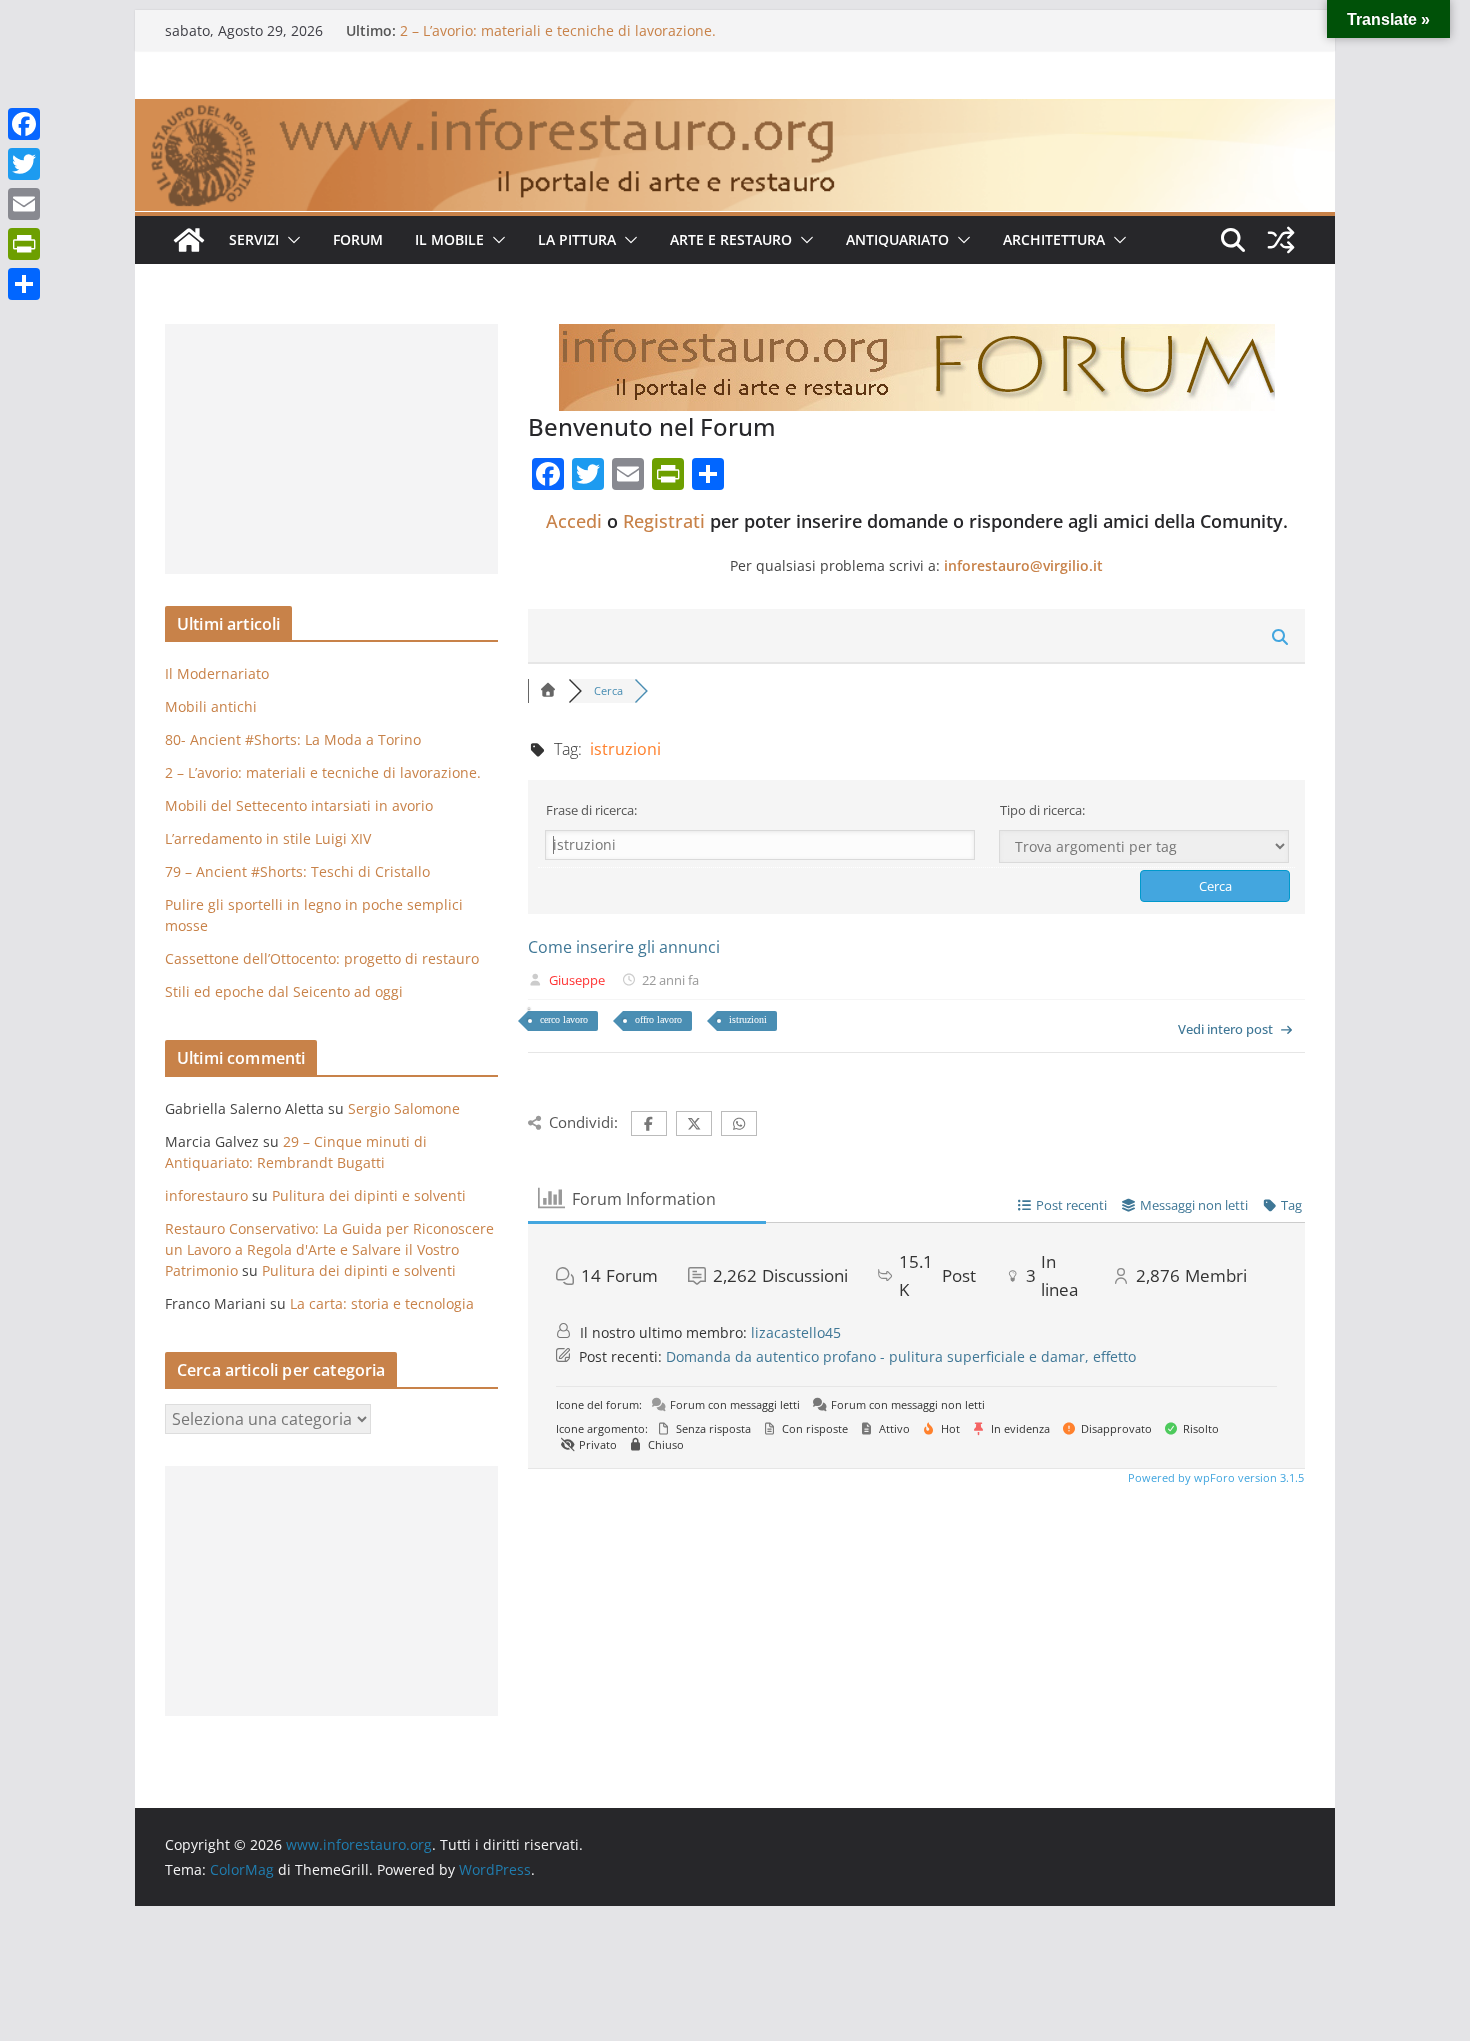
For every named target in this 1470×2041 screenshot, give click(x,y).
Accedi (574, 521)
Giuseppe (577, 980)
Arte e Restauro (731, 239)
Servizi (254, 239)
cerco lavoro (564, 1019)
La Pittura (577, 239)
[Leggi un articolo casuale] (1281, 240)
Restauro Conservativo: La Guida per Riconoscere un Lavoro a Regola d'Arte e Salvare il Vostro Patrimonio (329, 1249)
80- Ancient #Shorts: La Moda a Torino (293, 739)
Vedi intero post (1225, 1029)
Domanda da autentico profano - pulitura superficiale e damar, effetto (901, 1356)
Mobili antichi (211, 706)
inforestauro (206, 1195)
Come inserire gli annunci (624, 947)
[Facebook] (24, 124)
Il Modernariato (217, 673)
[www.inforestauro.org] (735, 113)
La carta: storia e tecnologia (382, 1303)
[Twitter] (24, 164)
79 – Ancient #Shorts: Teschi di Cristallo (297, 871)
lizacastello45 (796, 1332)
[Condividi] (24, 284)
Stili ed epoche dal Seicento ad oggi (284, 991)
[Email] (24, 204)
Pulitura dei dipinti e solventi (369, 1195)
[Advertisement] (331, 449)
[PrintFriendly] (24, 244)
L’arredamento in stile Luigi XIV (268, 838)
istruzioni (748, 1019)
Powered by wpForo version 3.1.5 (1214, 1477)
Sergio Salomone (404, 1108)
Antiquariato (897, 239)
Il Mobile (449, 239)
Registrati (664, 521)
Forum (358, 239)
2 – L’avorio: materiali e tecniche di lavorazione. (558, 30)
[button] (290, 240)
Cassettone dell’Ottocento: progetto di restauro (322, 958)
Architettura (1054, 239)
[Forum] (548, 690)
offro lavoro (658, 1019)
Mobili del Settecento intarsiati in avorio (299, 805)
